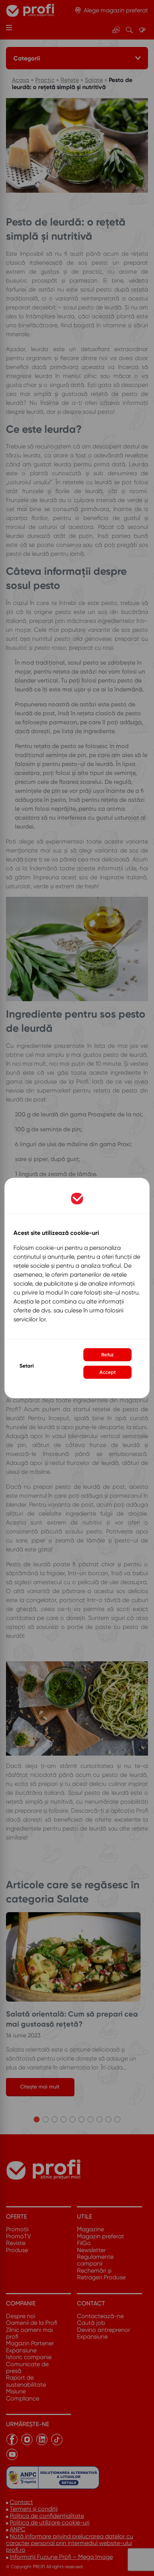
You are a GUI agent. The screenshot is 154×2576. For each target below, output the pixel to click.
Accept (108, 1372)
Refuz (107, 1355)
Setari (27, 1366)
